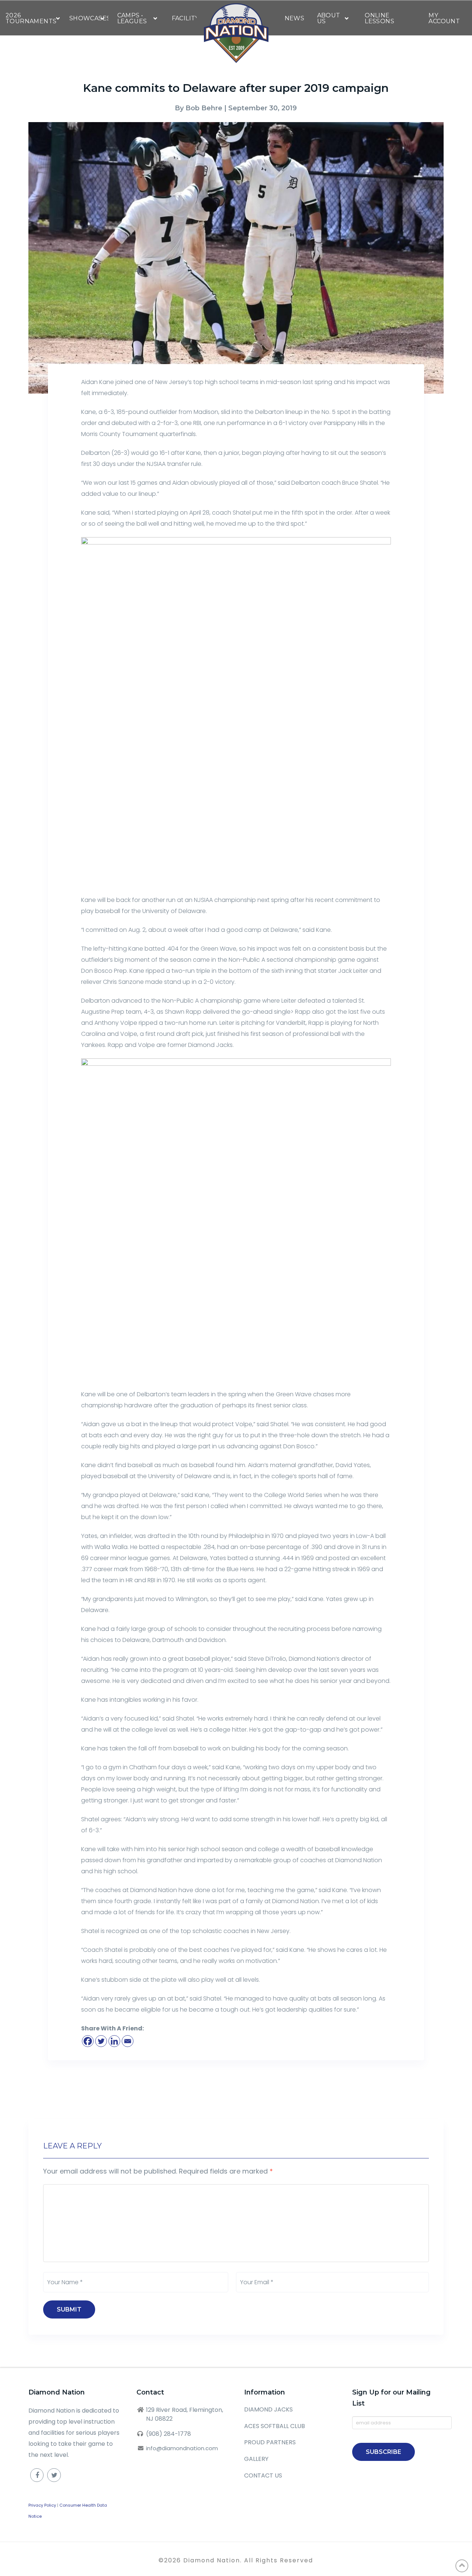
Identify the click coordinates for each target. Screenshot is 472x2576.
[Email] (128, 2041)
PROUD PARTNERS (270, 2442)
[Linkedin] (114, 2041)
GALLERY (256, 2459)
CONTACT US (263, 2475)
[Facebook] (88, 2041)
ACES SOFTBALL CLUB (275, 2426)
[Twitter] (101, 2041)
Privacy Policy (42, 2505)
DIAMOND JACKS (268, 2409)
